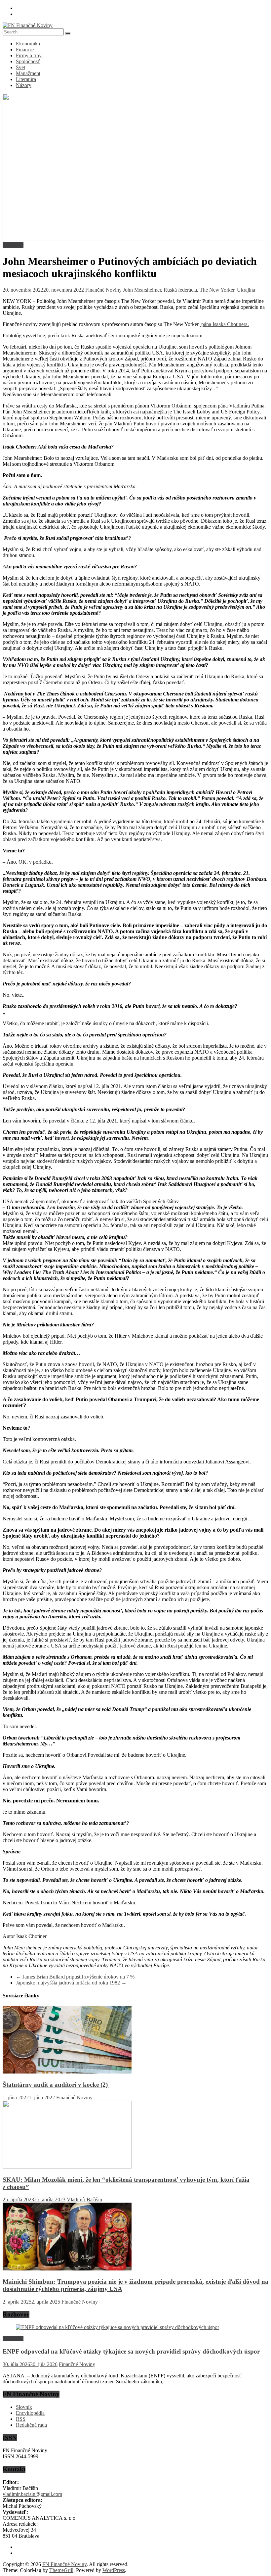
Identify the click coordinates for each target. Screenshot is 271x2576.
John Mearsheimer (142, 290)
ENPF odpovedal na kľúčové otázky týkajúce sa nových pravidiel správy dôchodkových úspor (131, 2351)
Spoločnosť (28, 61)
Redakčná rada (31, 2425)
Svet (20, 67)
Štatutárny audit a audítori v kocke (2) (56, 2085)
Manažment (28, 73)
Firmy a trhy (29, 55)
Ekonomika (28, 44)
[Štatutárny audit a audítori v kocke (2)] (67, 2072)
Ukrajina (246, 290)
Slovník (24, 2407)
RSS (21, 2419)
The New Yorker (217, 290)
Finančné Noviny (104, 290)
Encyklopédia (30, 2413)
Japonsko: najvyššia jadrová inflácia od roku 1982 (71, 1983)
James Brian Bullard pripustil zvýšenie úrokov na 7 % (75, 1977)
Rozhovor (13, 245)
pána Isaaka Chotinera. (224, 324)
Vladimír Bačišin (84, 2199)
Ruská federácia (180, 290)
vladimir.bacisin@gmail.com (32, 2494)
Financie (25, 49)
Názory (24, 85)
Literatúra (26, 79)
